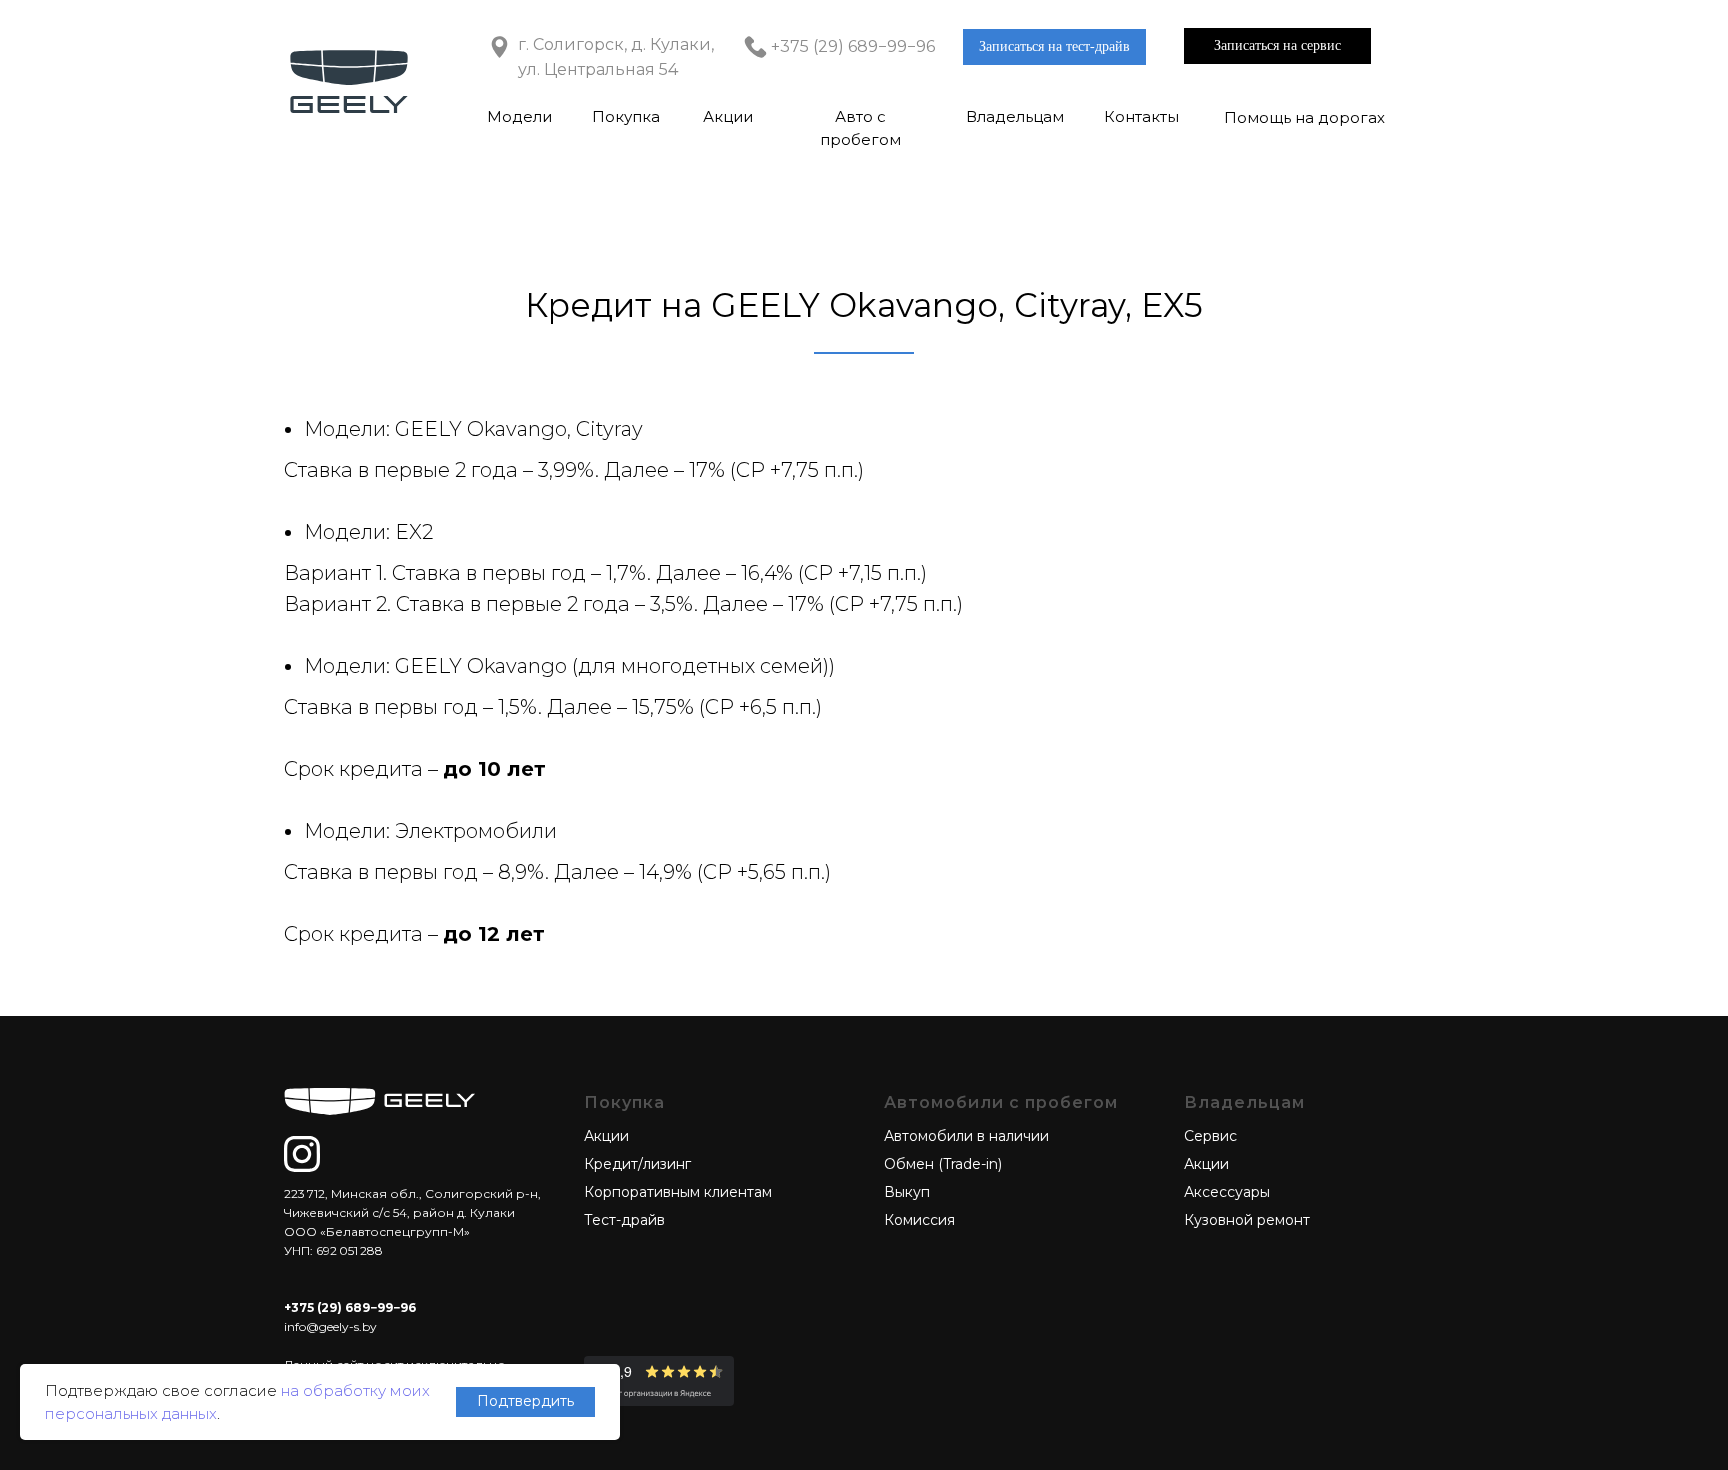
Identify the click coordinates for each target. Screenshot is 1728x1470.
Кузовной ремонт (1247, 1220)
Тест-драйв (624, 1220)
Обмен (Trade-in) (943, 1164)
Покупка (626, 116)
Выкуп (907, 1192)
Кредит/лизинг (637, 1164)
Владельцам (1015, 116)
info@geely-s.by (330, 1326)
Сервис (1210, 1136)
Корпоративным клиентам (678, 1192)
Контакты (1141, 116)
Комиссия (919, 1220)
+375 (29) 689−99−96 (853, 46)
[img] (302, 1154)
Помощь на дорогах (1304, 117)
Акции (728, 116)
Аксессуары (1227, 1192)
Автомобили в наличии (966, 1136)
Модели (519, 116)
